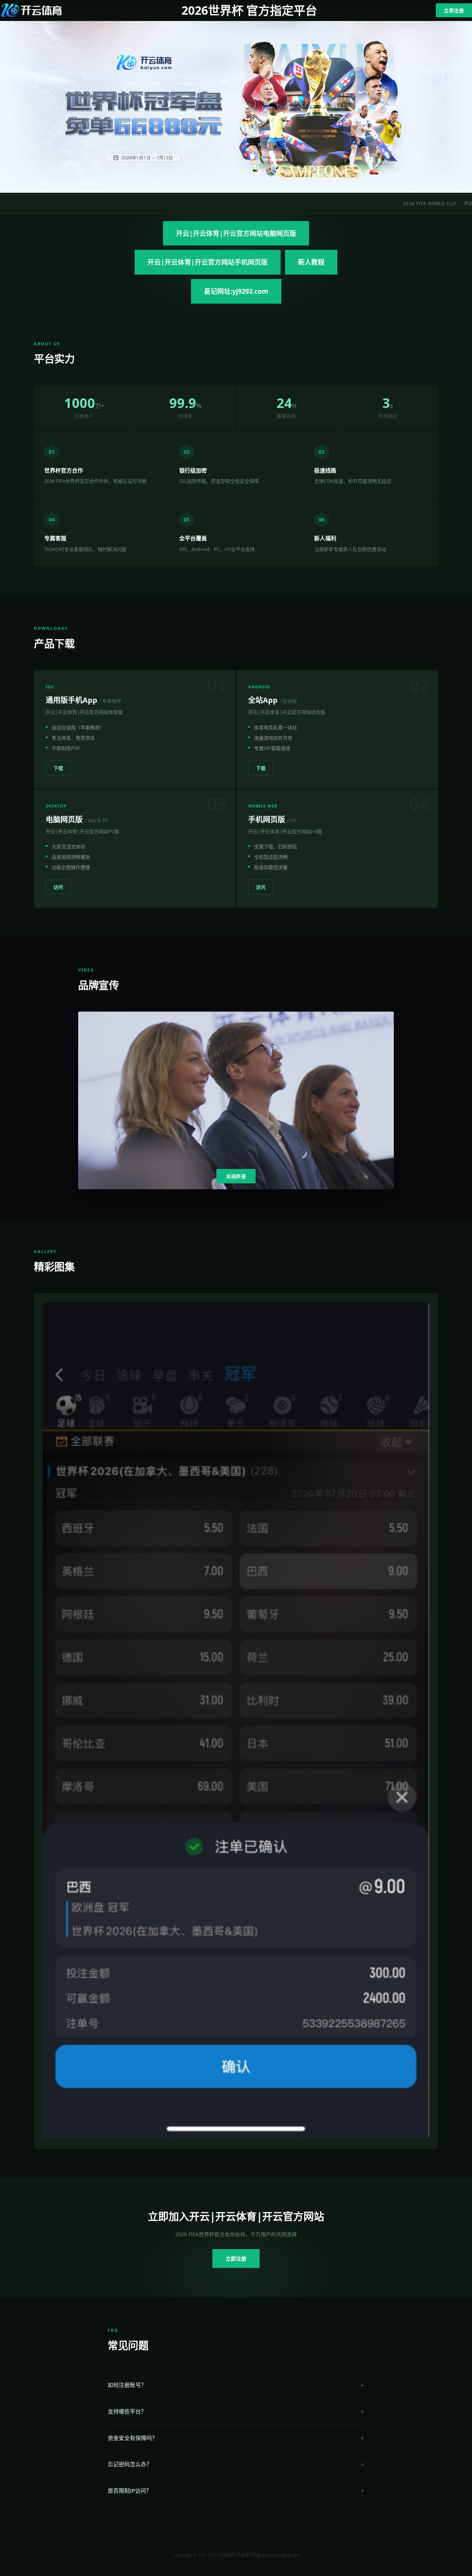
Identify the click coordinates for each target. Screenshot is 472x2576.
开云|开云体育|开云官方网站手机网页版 (208, 262)
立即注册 (454, 10)
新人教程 (311, 262)
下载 (58, 768)
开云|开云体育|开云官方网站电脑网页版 (236, 233)
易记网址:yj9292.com (236, 291)
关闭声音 (236, 1177)
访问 (58, 887)
